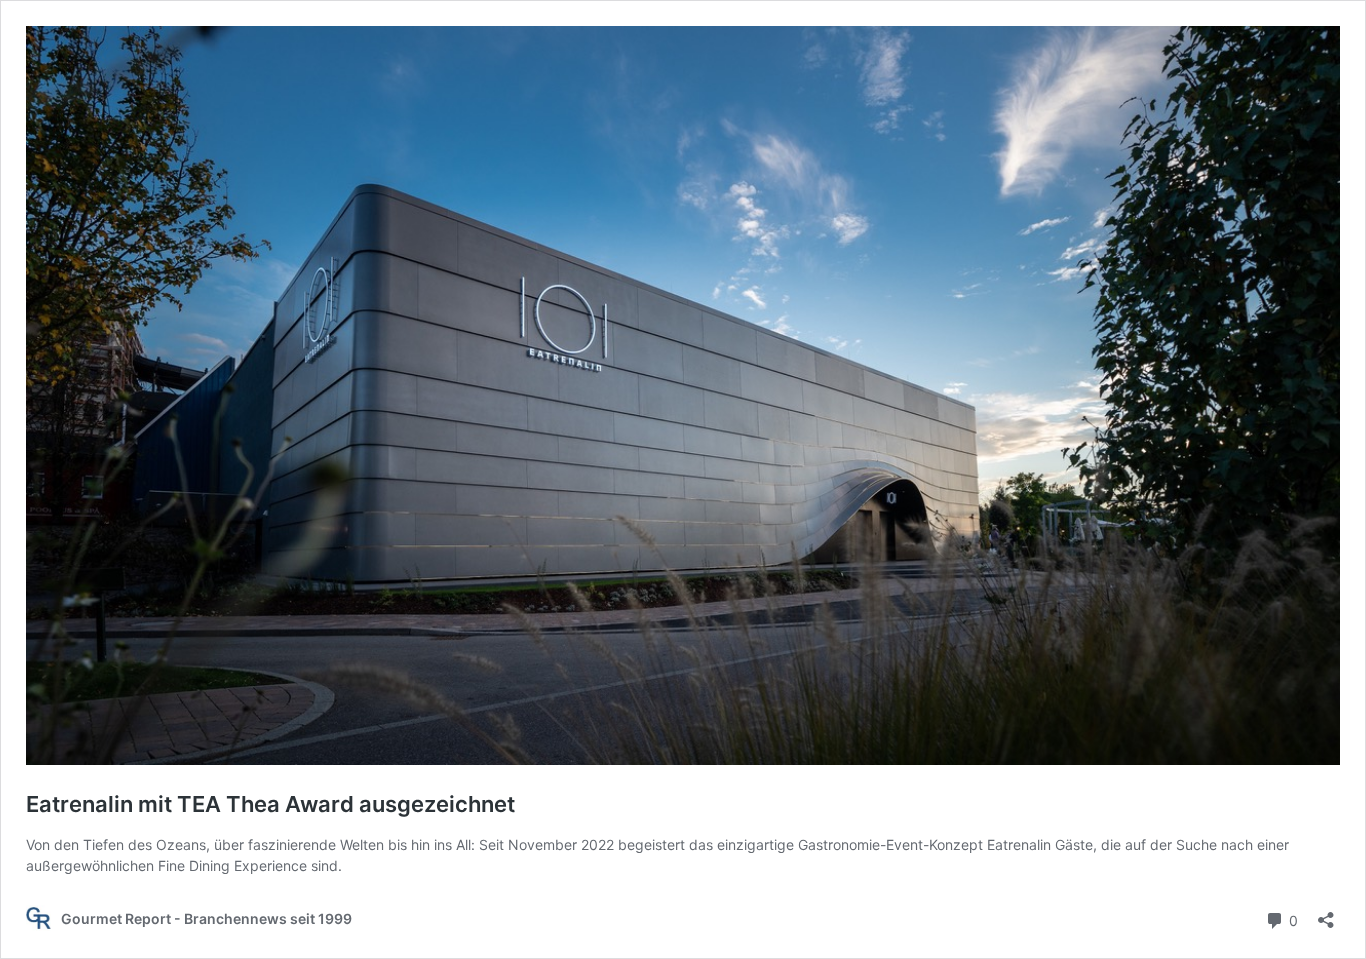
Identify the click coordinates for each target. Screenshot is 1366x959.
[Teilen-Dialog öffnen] (1326, 913)
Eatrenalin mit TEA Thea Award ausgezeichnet (270, 804)
